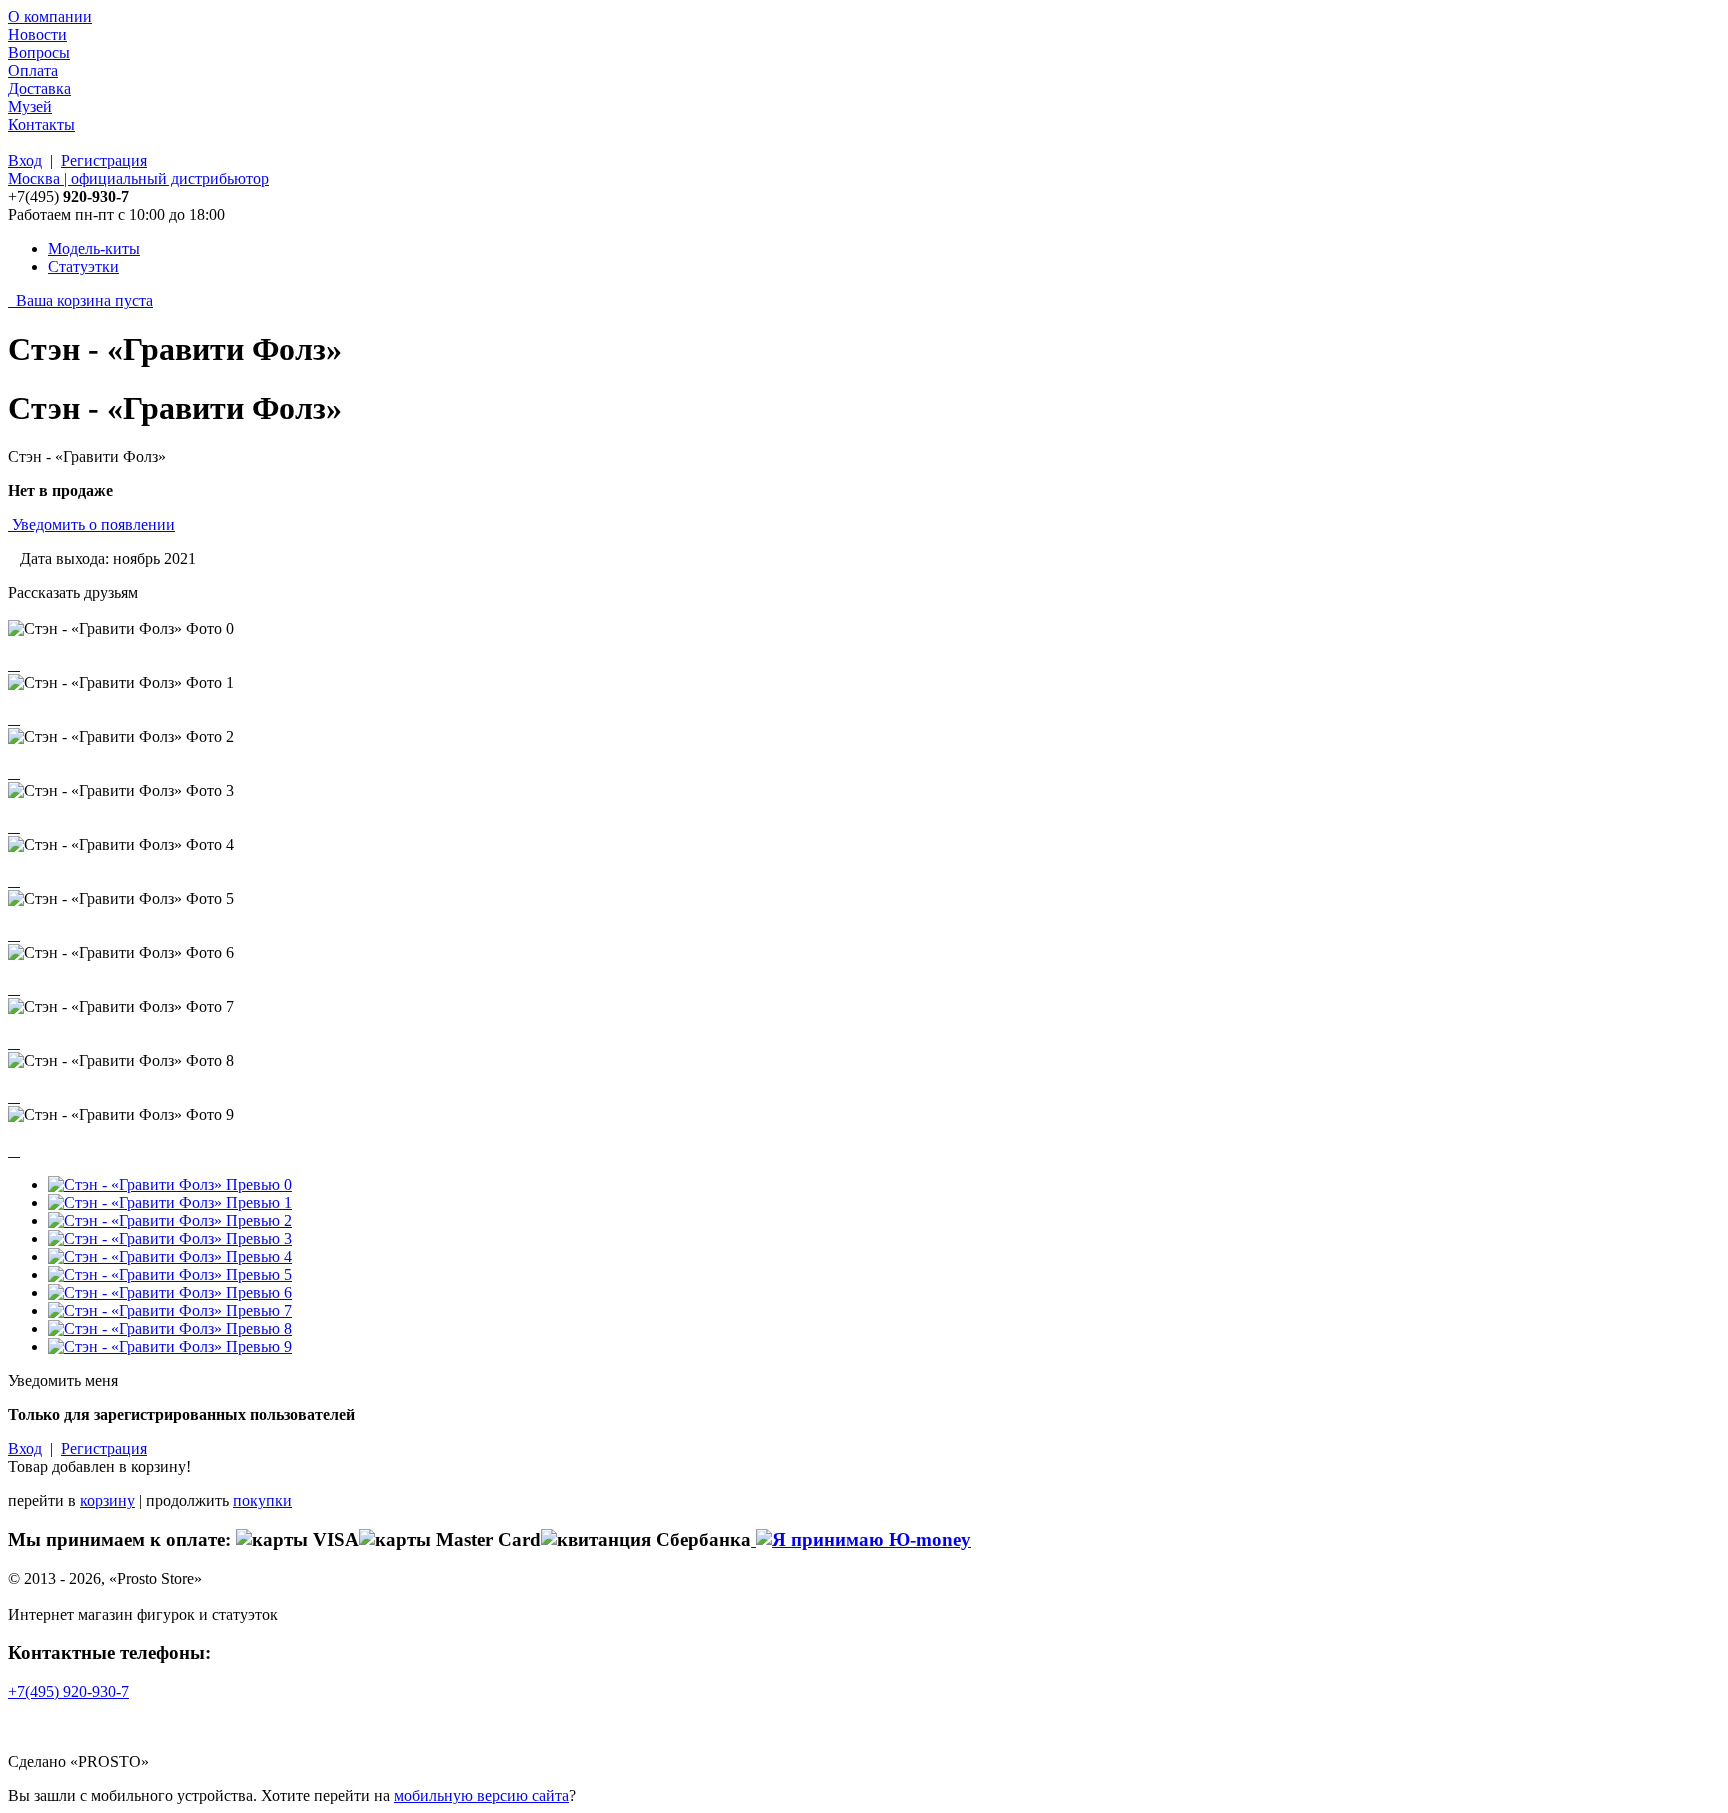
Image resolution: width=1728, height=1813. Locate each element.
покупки (262, 1500)
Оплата (33, 70)
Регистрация (104, 160)
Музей (30, 106)
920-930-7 (68, 1691)
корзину (107, 1500)
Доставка (39, 88)
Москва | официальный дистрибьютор (138, 178)
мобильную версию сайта (481, 1795)
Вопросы (39, 52)
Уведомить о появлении (93, 524)
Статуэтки (83, 266)
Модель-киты (94, 248)
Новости (37, 34)
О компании (50, 16)
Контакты (41, 124)
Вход (25, 160)
